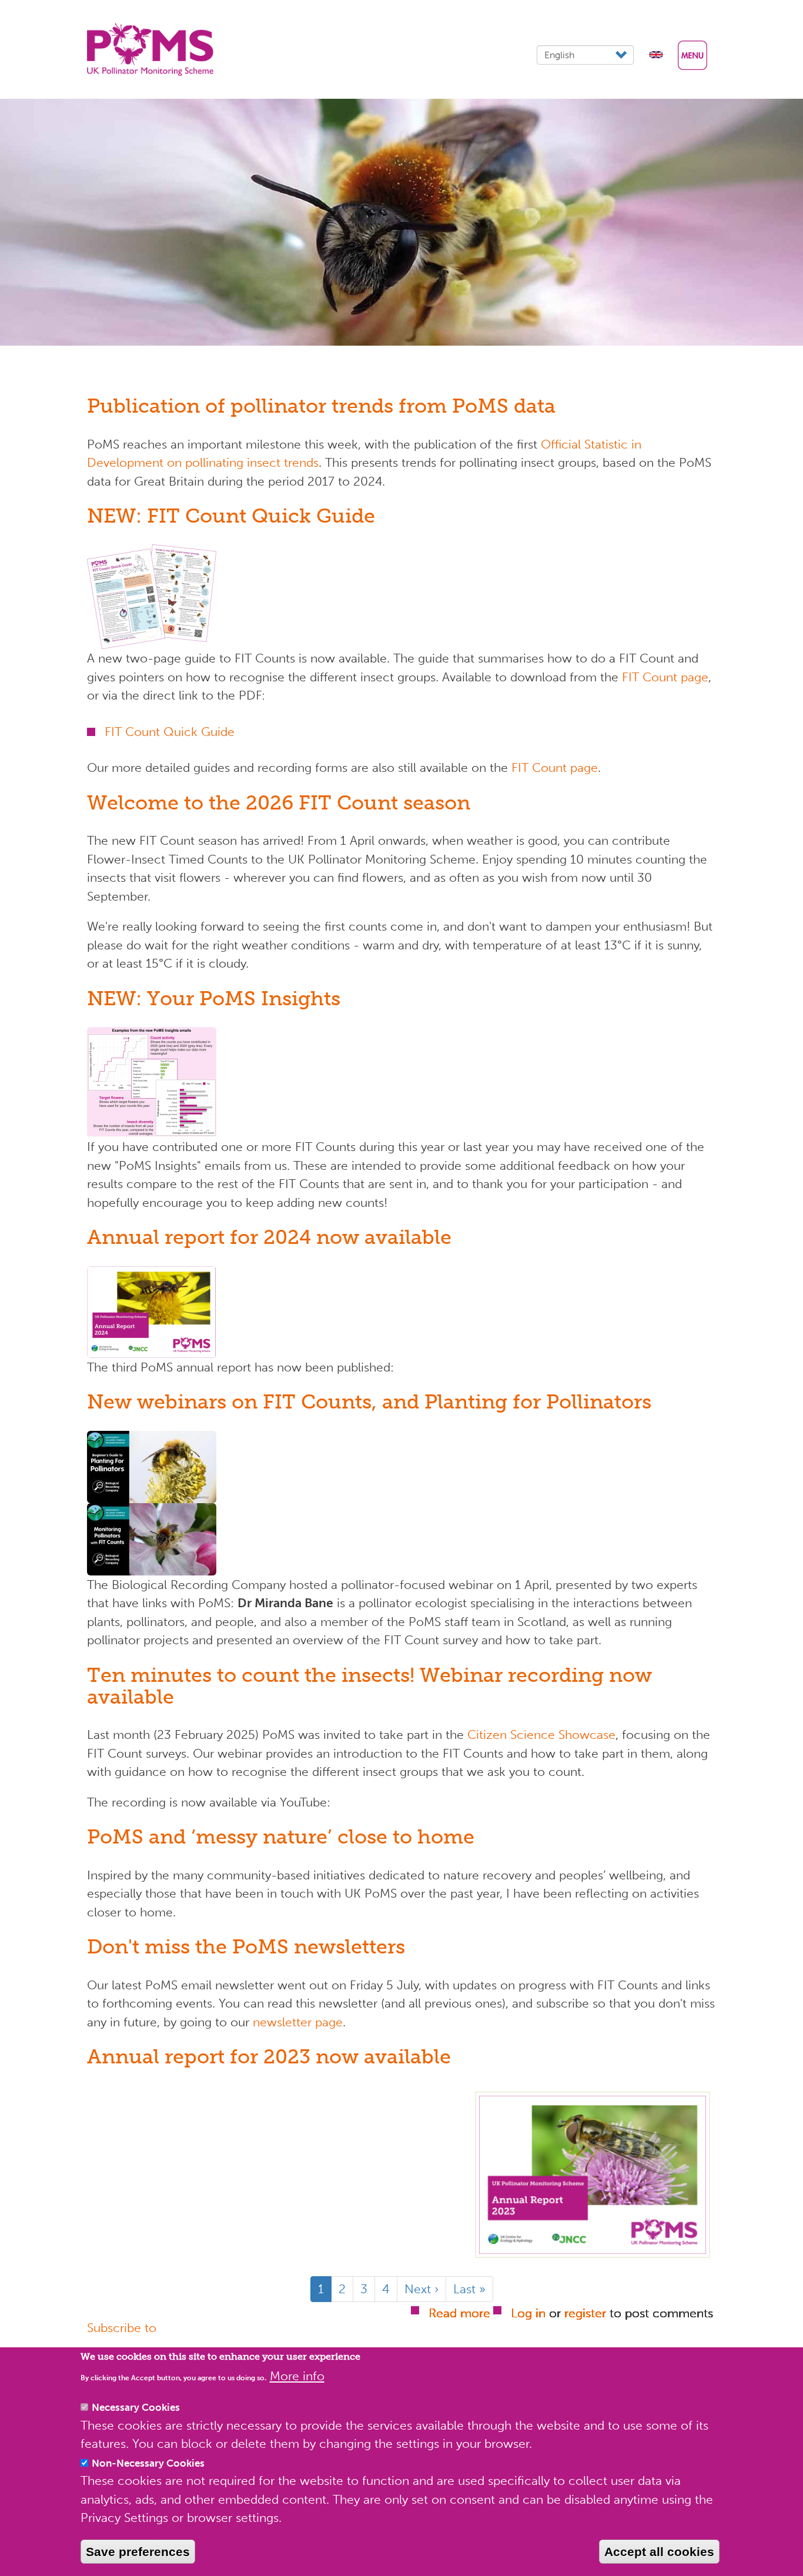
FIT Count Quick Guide (170, 732)
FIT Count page (665, 677)
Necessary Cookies (136, 2407)
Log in (528, 2313)
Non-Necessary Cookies (148, 2463)
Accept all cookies (659, 2552)
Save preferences (138, 2552)
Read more (459, 2313)
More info (297, 2376)
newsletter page (298, 2022)
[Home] (155, 49)
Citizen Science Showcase (541, 1734)
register (585, 2313)
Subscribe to (122, 2328)
